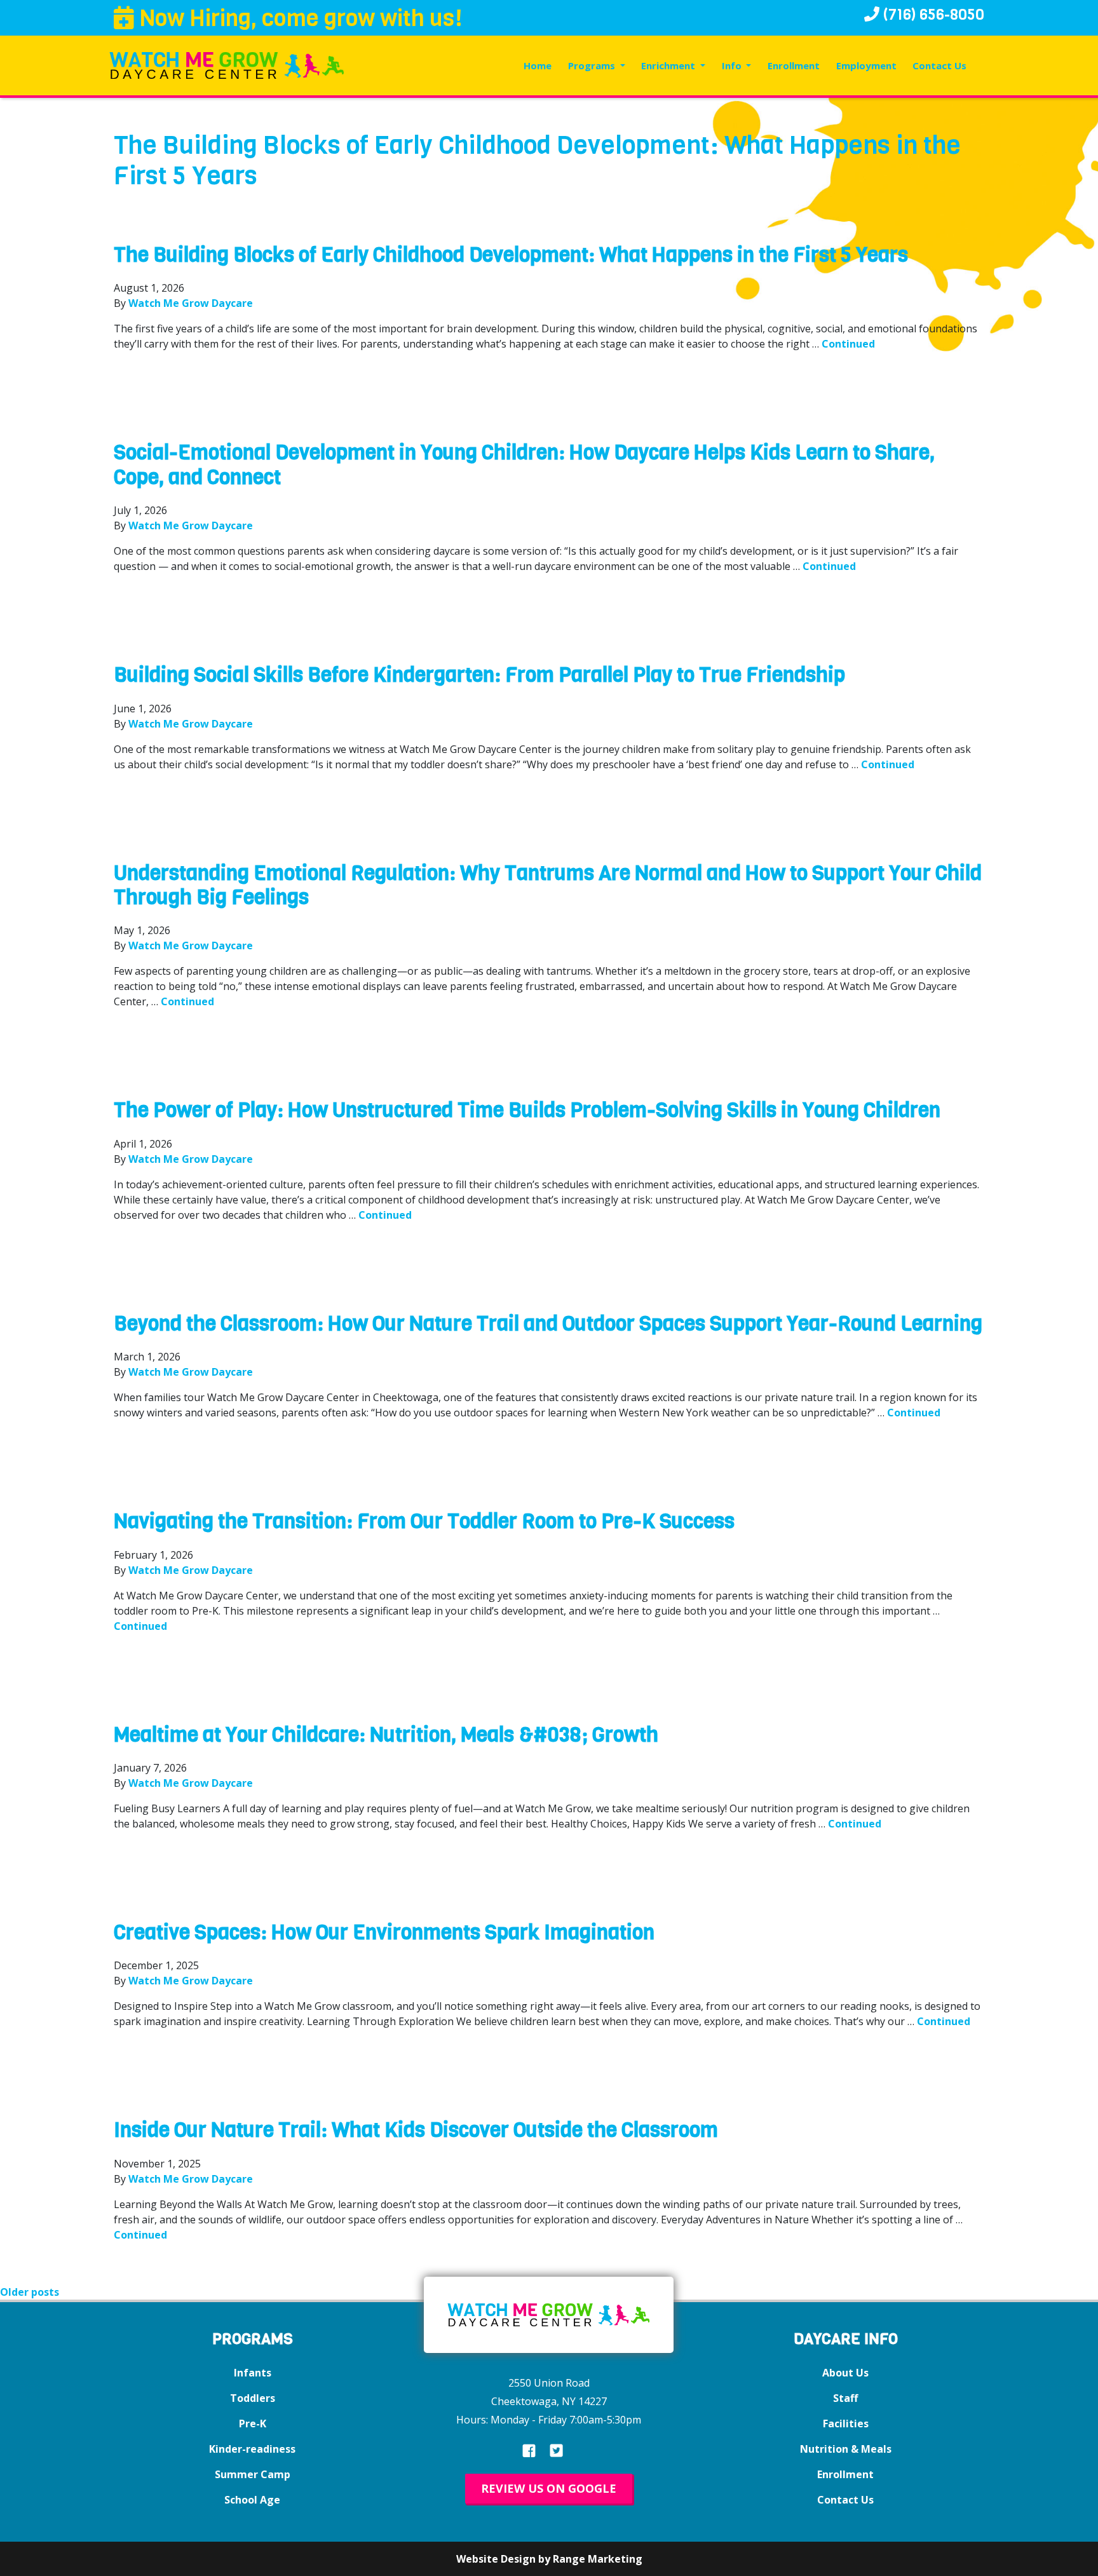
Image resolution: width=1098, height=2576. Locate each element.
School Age (252, 2500)
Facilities (846, 2423)
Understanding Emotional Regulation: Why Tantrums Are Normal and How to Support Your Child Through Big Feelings (548, 885)
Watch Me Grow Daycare (191, 303)
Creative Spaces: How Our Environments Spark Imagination (384, 1933)
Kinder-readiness (252, 2449)
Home (538, 65)
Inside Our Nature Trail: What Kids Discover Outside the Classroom (416, 2130)
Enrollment (794, 65)
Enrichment (669, 65)
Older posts (30, 2292)
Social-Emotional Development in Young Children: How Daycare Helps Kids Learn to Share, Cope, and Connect (524, 465)
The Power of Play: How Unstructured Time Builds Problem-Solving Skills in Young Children (527, 1110)
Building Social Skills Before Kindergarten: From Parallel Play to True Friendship (479, 675)
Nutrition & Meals (846, 2449)
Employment (866, 65)
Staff (845, 2398)
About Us (845, 2373)
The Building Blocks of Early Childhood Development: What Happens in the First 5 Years (511, 255)
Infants (253, 2373)
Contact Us (939, 65)
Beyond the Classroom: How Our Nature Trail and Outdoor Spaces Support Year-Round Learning (548, 1324)
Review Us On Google (549, 2488)
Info (733, 65)
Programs (593, 65)
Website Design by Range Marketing (549, 2559)
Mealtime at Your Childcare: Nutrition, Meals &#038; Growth (386, 1735)
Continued (848, 344)
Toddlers (253, 2398)
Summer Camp (253, 2474)
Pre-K (253, 2423)
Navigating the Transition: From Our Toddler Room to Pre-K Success (424, 1522)
